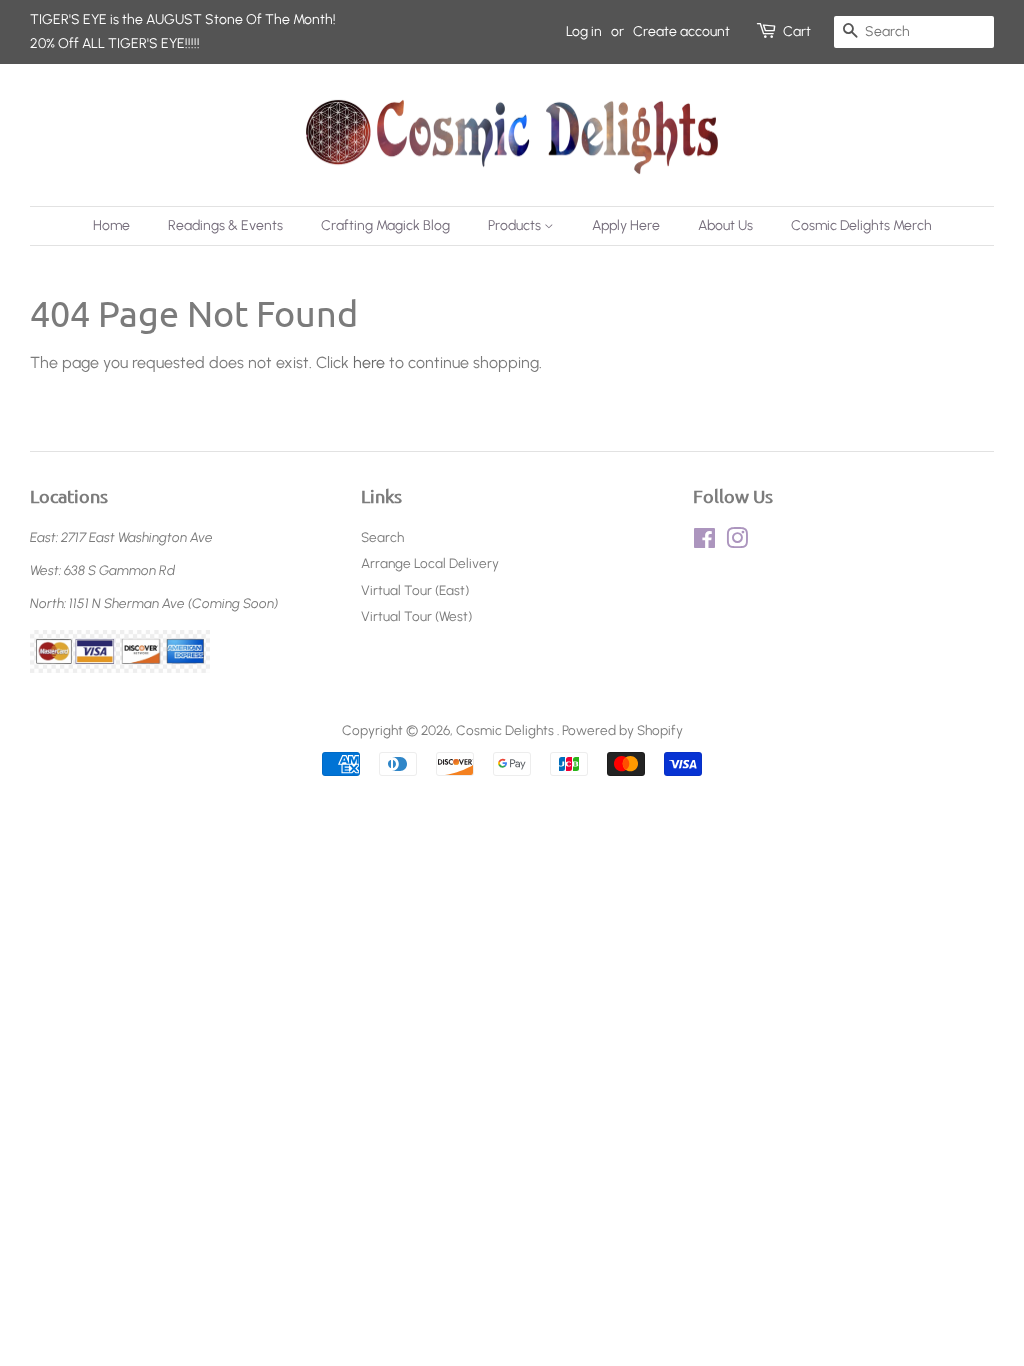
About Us (725, 225)
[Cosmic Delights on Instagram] (737, 542)
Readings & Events (225, 225)
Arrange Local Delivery (430, 563)
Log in (584, 31)
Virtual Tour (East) (415, 590)
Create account (681, 31)
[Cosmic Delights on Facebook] (704, 542)
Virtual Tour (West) (416, 616)
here (369, 362)
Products (516, 225)
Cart (797, 31)
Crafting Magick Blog (385, 225)
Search (382, 537)
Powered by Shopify (622, 730)
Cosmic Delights (506, 730)
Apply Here (626, 225)
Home (111, 225)
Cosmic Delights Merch (861, 225)
